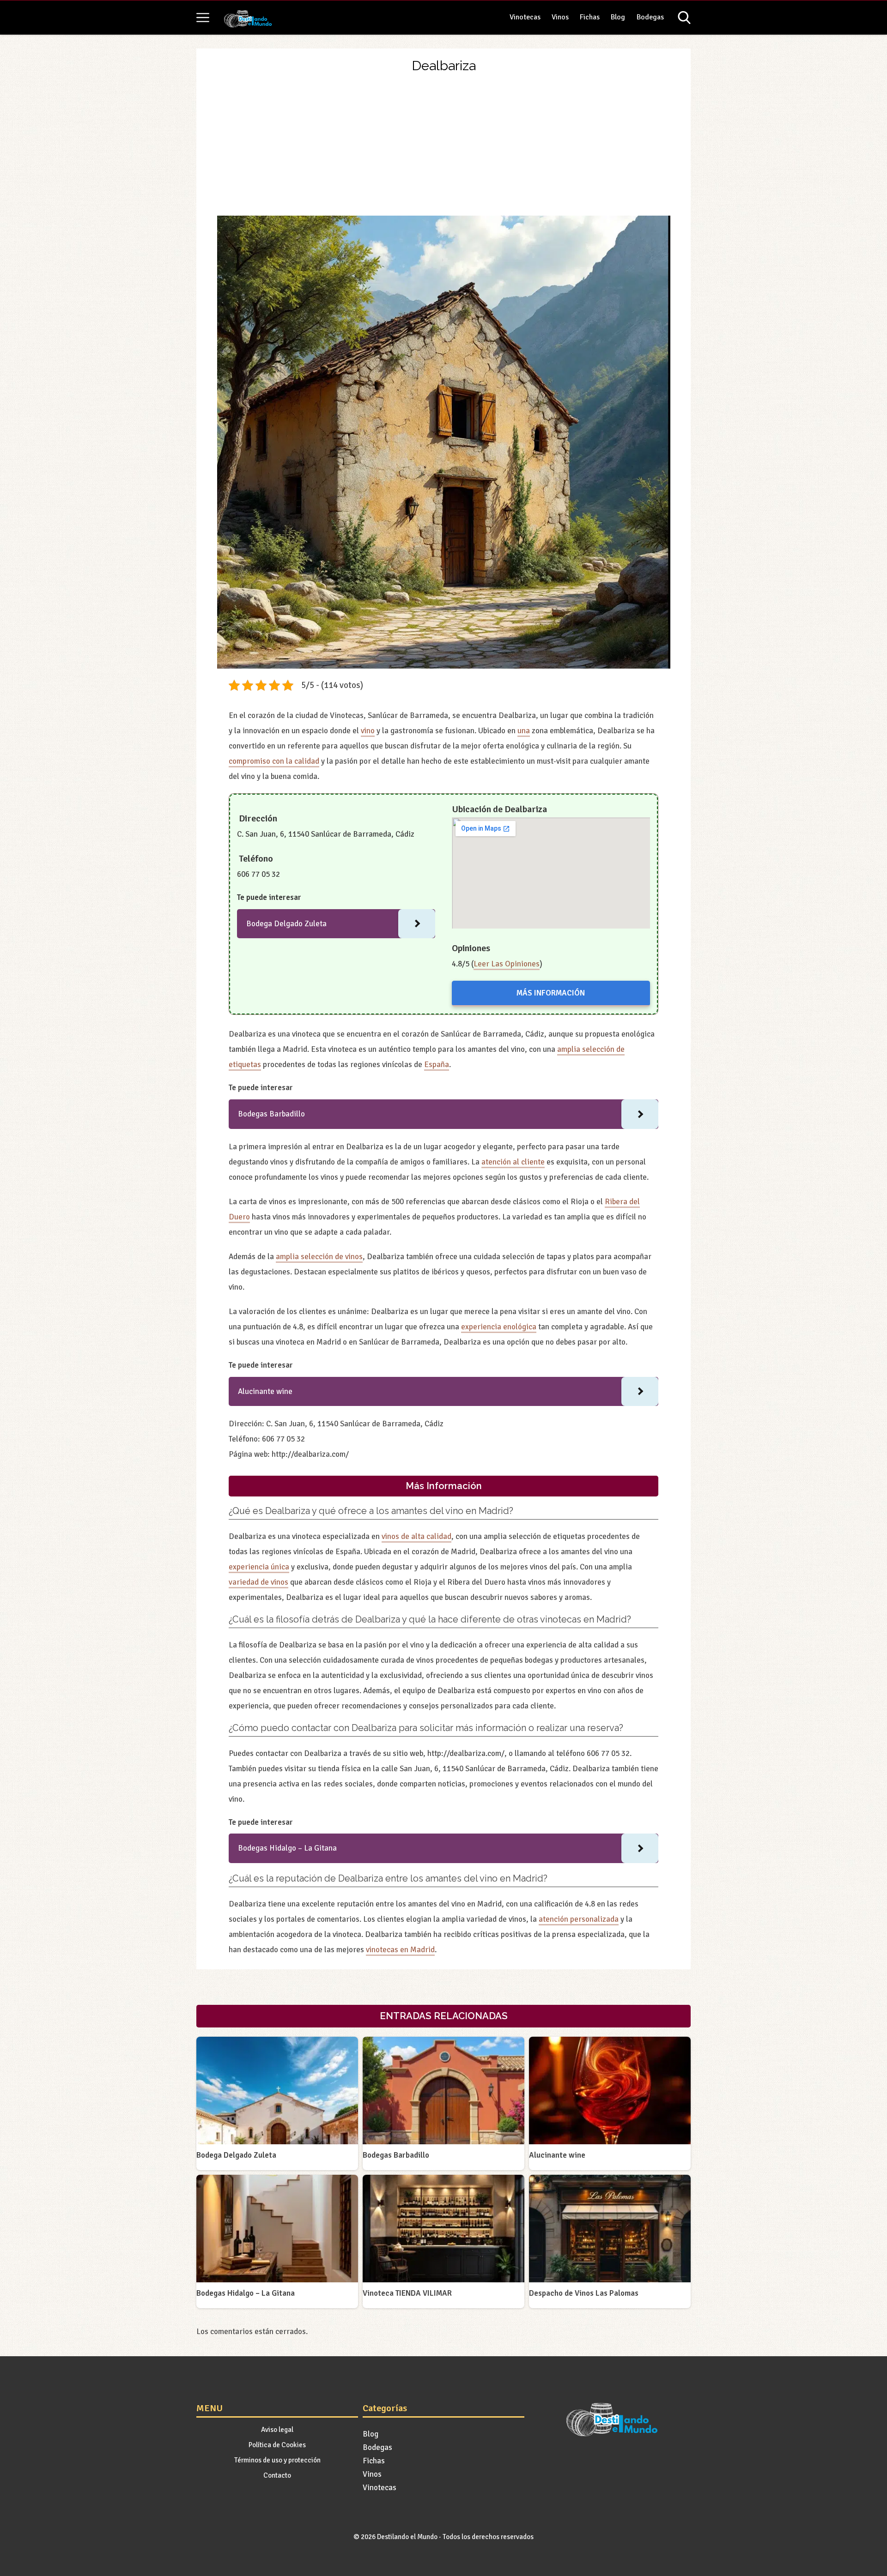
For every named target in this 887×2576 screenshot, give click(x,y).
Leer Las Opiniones (507, 964)
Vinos (560, 17)
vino (368, 731)
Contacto (277, 2475)
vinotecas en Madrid (400, 1950)
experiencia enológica (499, 1327)
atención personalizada (579, 1919)
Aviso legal (277, 2430)
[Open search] (684, 18)
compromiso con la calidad (274, 761)
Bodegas (650, 17)
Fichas (590, 17)
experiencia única (259, 1567)
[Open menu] (203, 18)
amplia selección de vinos (319, 1257)
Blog (618, 17)
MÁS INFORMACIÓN (551, 993)
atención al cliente (513, 1162)
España (437, 1065)
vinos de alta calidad (416, 1536)
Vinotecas (525, 17)
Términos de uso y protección (277, 2460)
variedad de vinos (258, 1582)
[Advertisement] (444, 146)
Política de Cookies (277, 2445)
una (524, 731)
